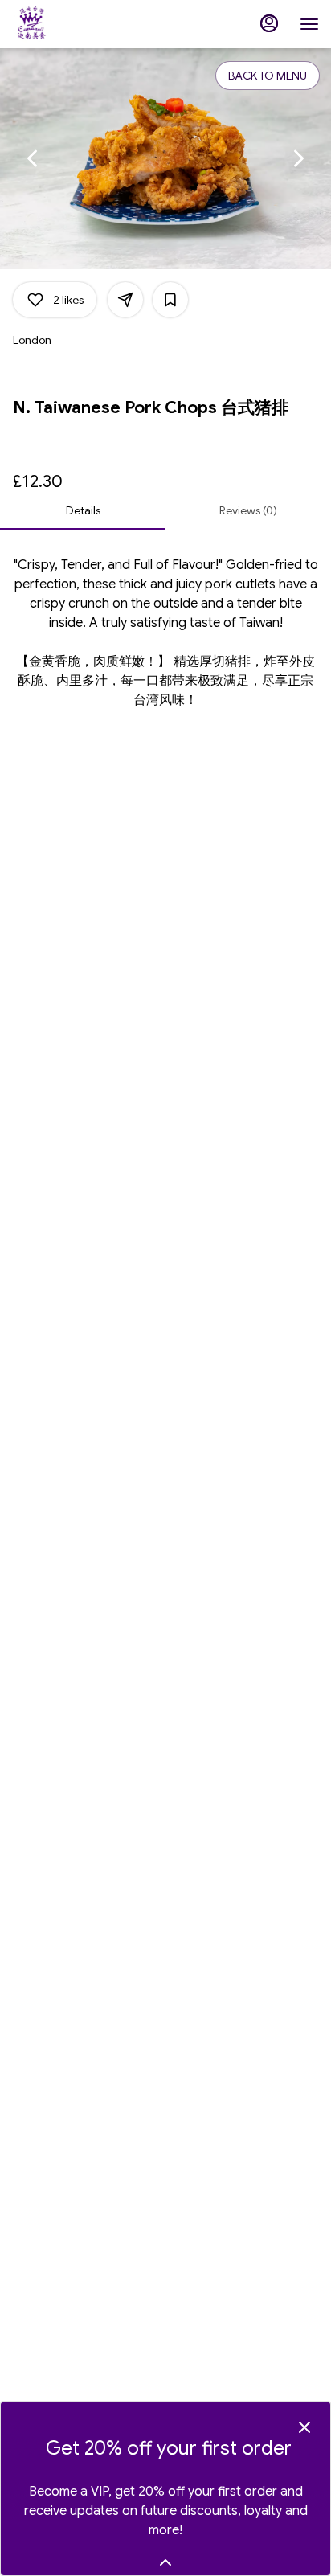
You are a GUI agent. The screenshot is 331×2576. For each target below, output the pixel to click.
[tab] (83, 510)
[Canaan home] (84, 24)
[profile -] (269, 23)
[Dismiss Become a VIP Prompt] (304, 2427)
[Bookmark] (170, 300)
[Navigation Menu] (309, 24)
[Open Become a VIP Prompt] (165, 2562)
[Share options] (125, 300)
